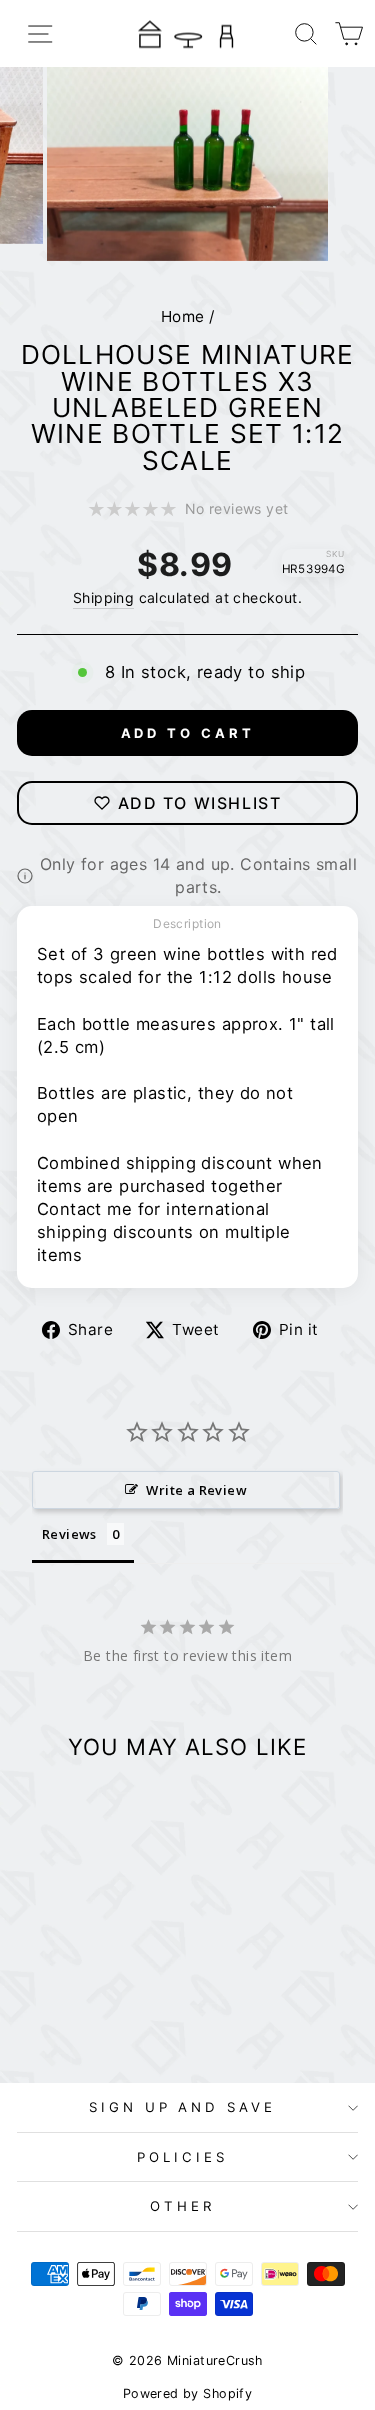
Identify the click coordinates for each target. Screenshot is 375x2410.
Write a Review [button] (196, 1490)
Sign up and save (183, 2107)
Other (182, 2206)
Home (183, 316)
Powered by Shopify (187, 2393)
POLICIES (182, 2157)
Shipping (103, 597)
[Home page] (188, 33)
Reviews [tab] (69, 1534)
